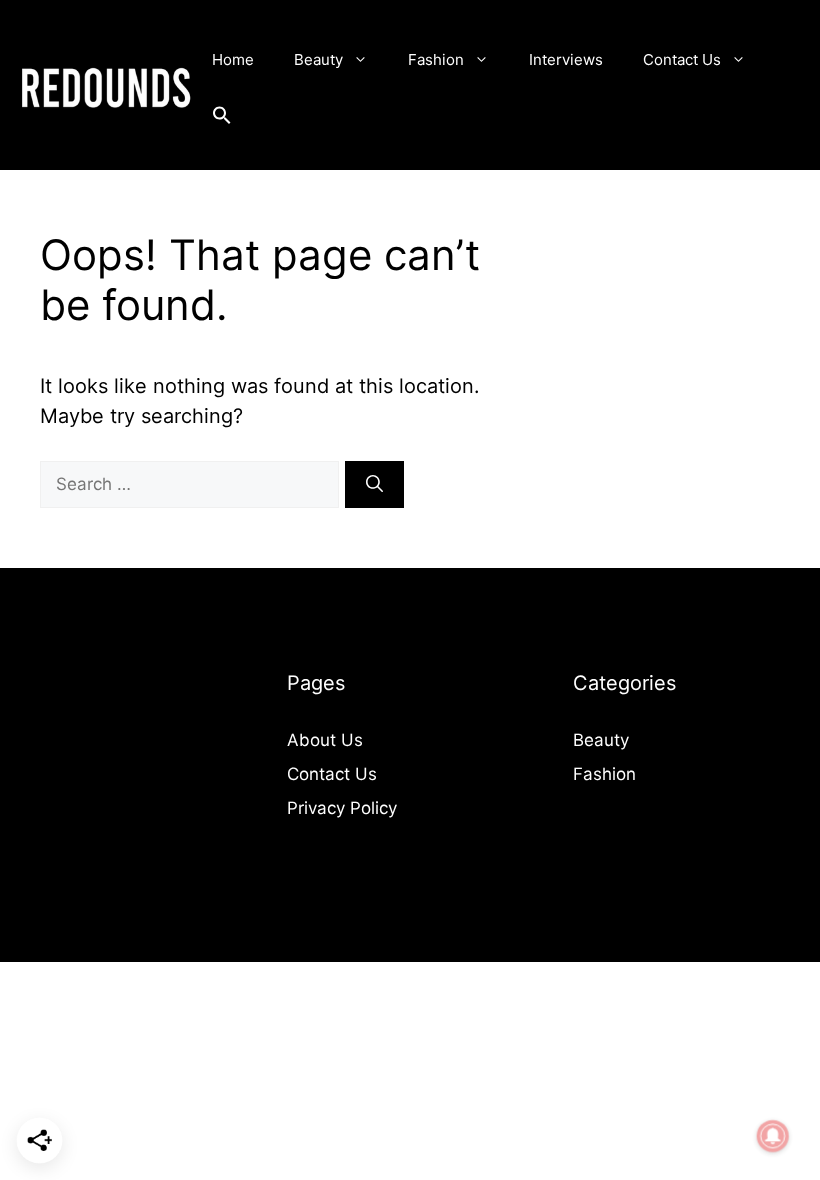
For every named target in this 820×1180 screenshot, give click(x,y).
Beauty (318, 59)
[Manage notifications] (773, 1136)
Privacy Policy (342, 808)
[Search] (374, 485)
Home (233, 59)
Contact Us (682, 59)
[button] (222, 120)
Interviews (566, 59)
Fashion (436, 59)
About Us (325, 740)
